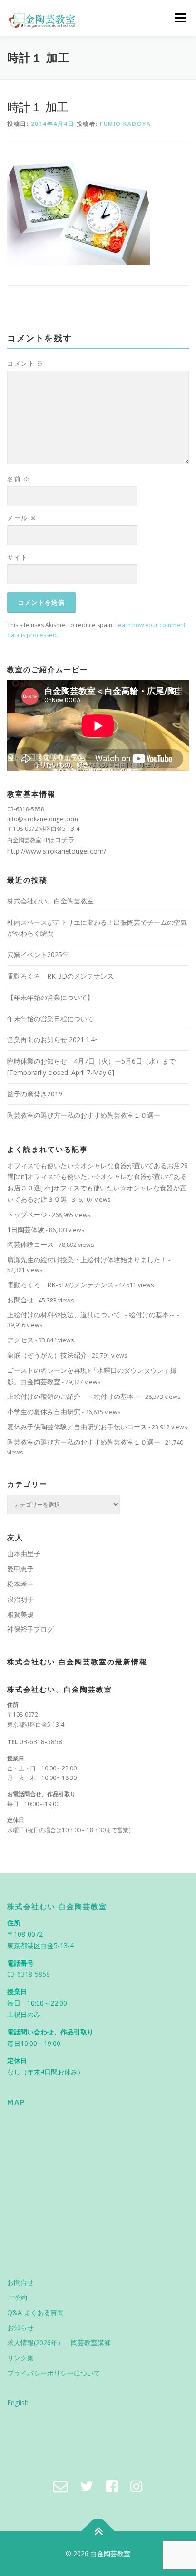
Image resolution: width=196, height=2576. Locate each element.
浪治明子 (20, 1599)
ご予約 (17, 2297)
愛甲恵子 (20, 1569)
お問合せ (20, 1300)
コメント (25, 363)
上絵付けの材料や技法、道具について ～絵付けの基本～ (91, 1315)
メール (22, 518)
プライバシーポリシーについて (54, 2373)
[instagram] (137, 2486)
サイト (18, 557)
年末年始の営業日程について (50, 1019)
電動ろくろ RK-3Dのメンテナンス (60, 976)
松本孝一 (20, 1584)
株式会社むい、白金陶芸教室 (50, 901)
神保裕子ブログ (30, 1629)
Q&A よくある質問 (35, 2313)
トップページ (27, 1214)
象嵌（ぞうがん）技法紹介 (47, 1355)
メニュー (181, 18)
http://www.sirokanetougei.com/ (57, 851)
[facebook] (112, 2486)
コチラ (65, 840)
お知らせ (20, 2327)
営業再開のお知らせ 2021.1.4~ (53, 1040)
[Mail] (60, 2486)
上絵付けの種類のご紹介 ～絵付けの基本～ (74, 1396)
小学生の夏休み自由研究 (44, 1412)
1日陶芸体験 (26, 1230)
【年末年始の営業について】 (50, 997)
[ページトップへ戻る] (98, 2532)
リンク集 (20, 2358)
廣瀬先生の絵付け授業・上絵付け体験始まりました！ (87, 1259)
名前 (19, 479)
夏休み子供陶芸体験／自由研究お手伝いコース (77, 1427)
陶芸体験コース (30, 1244)
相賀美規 (20, 1614)
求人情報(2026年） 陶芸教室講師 (59, 2343)
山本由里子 (24, 1554)
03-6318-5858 (41, 1742)
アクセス (20, 1340)
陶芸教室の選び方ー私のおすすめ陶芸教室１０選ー (84, 1115)
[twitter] (87, 2486)
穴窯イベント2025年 (38, 955)
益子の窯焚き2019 (35, 1094)
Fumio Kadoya (125, 124)
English (18, 2402)
